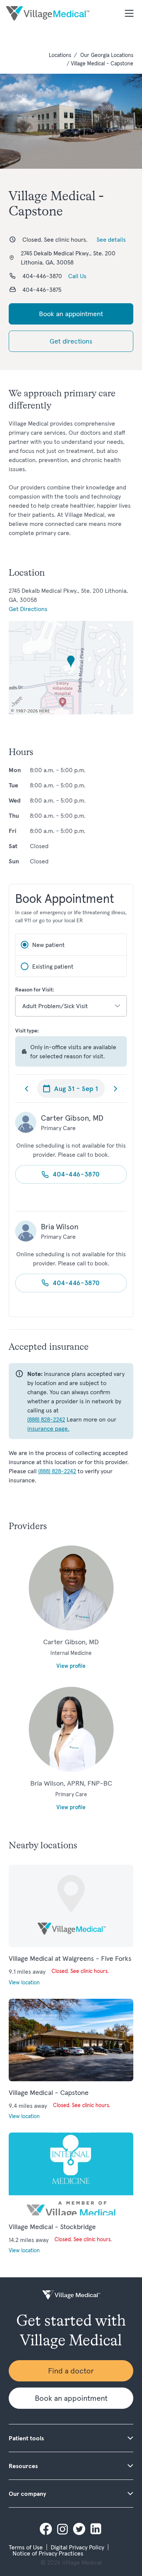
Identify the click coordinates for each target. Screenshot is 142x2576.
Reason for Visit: (35, 990)
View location (24, 1982)
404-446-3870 (76, 1174)
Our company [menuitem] (27, 2494)
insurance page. (48, 1428)
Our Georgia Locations (107, 55)
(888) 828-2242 (46, 1419)
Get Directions (28, 609)
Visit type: (27, 1031)
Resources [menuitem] (23, 2466)
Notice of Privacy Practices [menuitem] (48, 2553)
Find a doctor (71, 2371)
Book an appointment (71, 314)
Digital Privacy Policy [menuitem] (77, 2547)
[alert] (71, 1051)
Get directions (71, 341)
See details (111, 239)
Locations (60, 55)
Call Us (77, 276)
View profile (71, 1666)
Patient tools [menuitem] (26, 2438)
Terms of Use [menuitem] (26, 2547)
